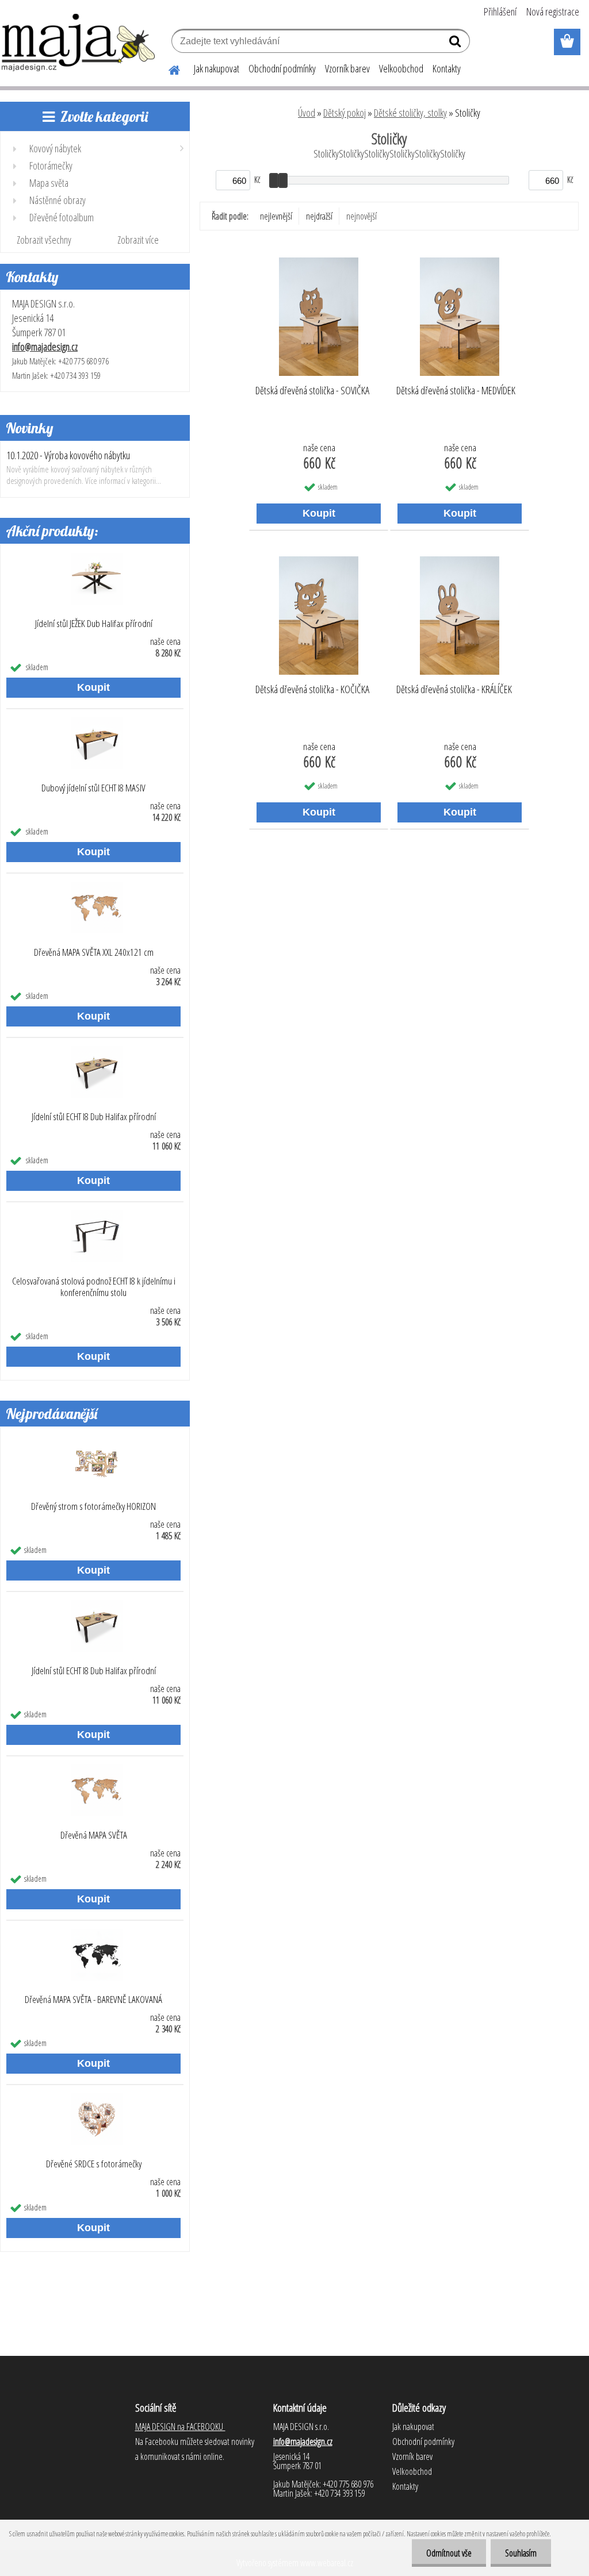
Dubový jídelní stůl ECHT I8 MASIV (93, 788)
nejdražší (319, 216)
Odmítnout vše (449, 2553)
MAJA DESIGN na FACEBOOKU (180, 2427)
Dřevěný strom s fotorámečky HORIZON (93, 1506)
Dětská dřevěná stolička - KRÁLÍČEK (454, 690)
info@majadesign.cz (45, 347)
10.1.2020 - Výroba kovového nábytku (68, 455)
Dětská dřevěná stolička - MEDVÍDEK (456, 391)
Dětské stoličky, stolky (410, 113)
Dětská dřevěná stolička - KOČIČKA (312, 690)
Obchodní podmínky (282, 68)
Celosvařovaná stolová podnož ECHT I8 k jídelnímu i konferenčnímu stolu (94, 1287)
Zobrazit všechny (44, 240)
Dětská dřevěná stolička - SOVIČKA (312, 391)
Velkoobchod (401, 68)
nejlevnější (276, 216)
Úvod (307, 113)
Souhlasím (521, 2553)
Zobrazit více (138, 240)
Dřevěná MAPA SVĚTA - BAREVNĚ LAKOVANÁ (93, 2000)
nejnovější (362, 216)
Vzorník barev (347, 68)
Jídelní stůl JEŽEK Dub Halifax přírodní (94, 624)
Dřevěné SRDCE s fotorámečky (94, 2164)
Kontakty (447, 68)
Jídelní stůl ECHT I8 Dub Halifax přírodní (94, 1117)
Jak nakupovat (217, 68)
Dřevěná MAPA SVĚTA (94, 1835)
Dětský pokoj (345, 113)
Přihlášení (500, 11)
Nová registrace (553, 11)
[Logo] (79, 43)
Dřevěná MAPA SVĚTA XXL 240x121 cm (94, 952)
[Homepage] (167, 68)
